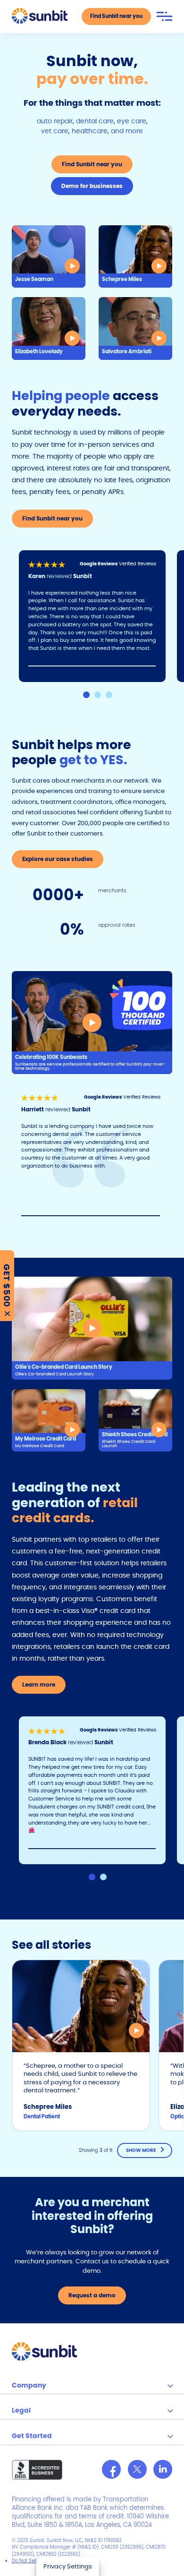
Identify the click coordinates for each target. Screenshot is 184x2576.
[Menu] (164, 16)
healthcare (90, 131)
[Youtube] (163, 2469)
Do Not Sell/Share (32, 2561)
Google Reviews (99, 564)
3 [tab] (109, 695)
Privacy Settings (68, 2566)
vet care (55, 131)
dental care (95, 121)
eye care (132, 121)
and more (127, 131)
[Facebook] (111, 2469)
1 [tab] (86, 695)
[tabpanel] (98, 616)
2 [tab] (98, 695)
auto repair (55, 121)
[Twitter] (137, 2469)
